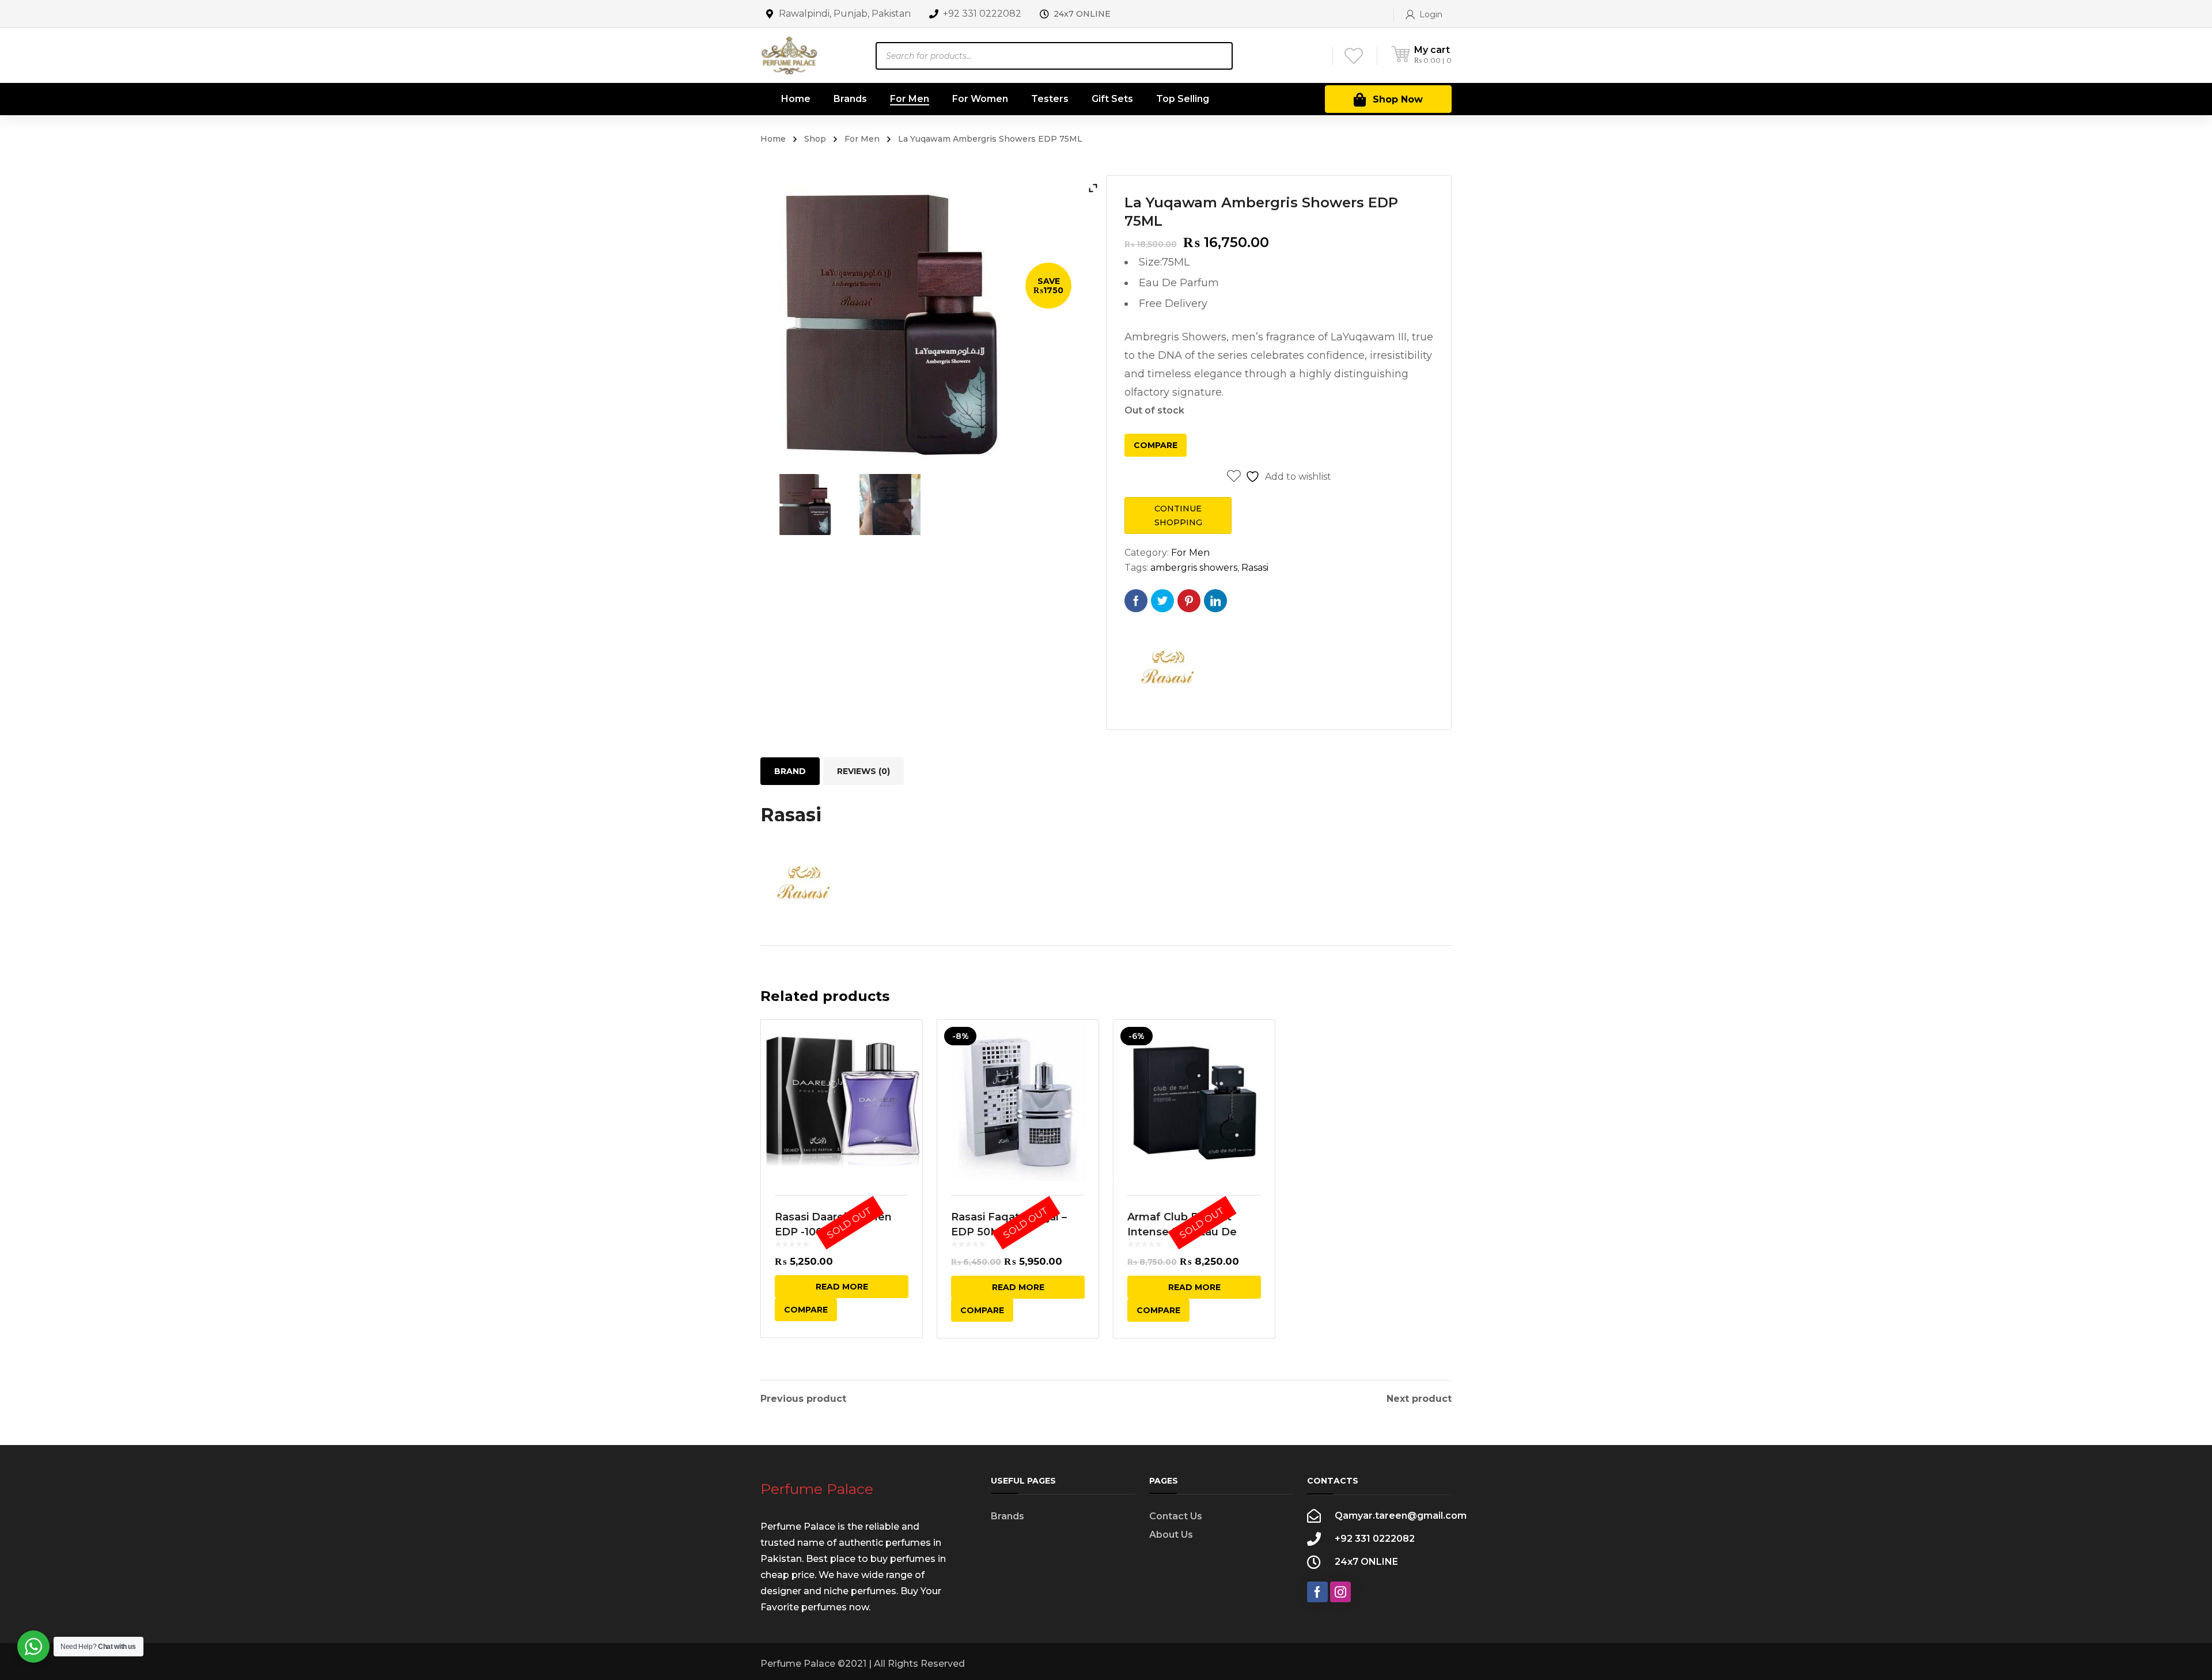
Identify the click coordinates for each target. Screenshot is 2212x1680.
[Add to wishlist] (906, 1045)
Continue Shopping (1178, 515)
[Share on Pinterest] (1189, 601)
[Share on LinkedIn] (1215, 601)
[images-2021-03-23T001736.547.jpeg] (804, 505)
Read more (842, 1287)
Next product (1419, 1399)
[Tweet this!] (1162, 601)
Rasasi (1255, 568)
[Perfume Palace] (789, 55)
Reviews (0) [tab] (863, 771)
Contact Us (1176, 1516)
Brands (1007, 1516)
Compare (1156, 445)
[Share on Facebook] (1136, 601)
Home (773, 139)
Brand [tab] (790, 771)
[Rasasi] (1168, 668)
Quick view (842, 1101)
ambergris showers (1194, 568)
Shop (815, 139)
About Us (1171, 1535)
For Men (862, 139)
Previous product (803, 1399)
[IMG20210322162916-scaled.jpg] (890, 505)
